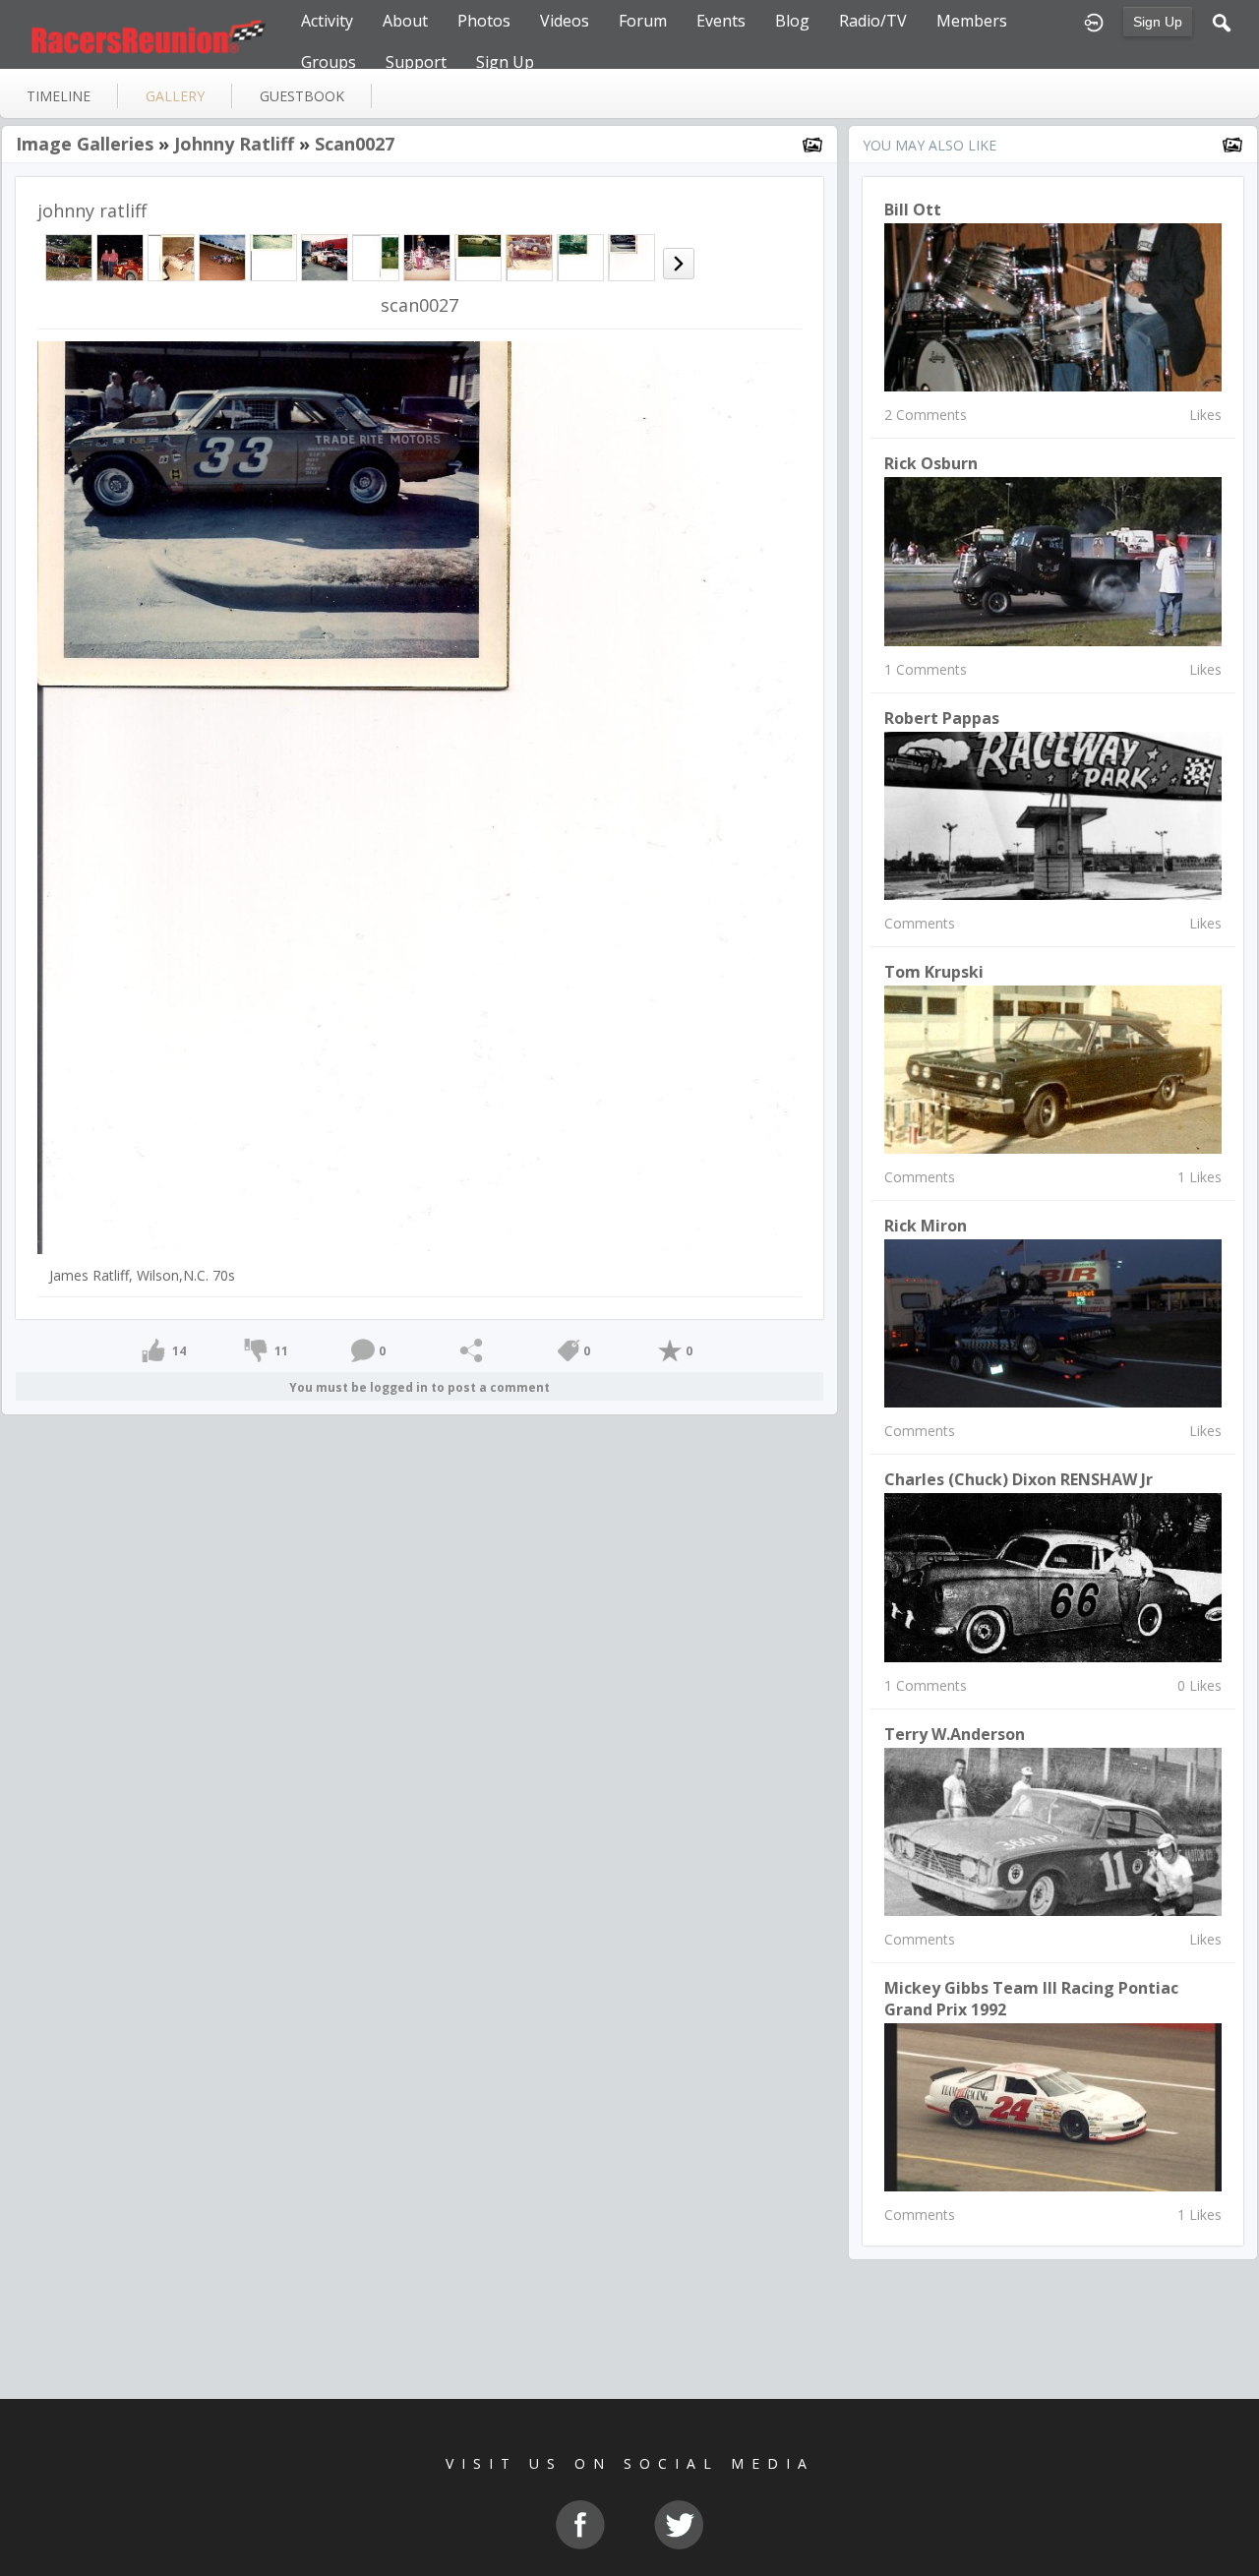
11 (281, 1351)
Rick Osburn (931, 463)
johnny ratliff (234, 144)
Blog (792, 21)
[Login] (1094, 21)
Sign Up (1158, 22)
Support (416, 62)
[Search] (1222, 21)
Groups (329, 62)
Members (972, 21)
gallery (175, 96)
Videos (565, 21)
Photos (484, 21)
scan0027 (355, 144)
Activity (327, 21)
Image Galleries (85, 144)
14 (179, 1351)
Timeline (59, 96)
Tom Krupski (934, 972)
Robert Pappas (942, 718)
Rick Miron (926, 1226)
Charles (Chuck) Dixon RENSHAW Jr (1019, 1479)
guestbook (302, 96)
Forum (643, 21)
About (405, 21)
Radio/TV (873, 21)
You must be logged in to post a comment (420, 1387)
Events (721, 21)
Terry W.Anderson (955, 1734)
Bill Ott (913, 210)
